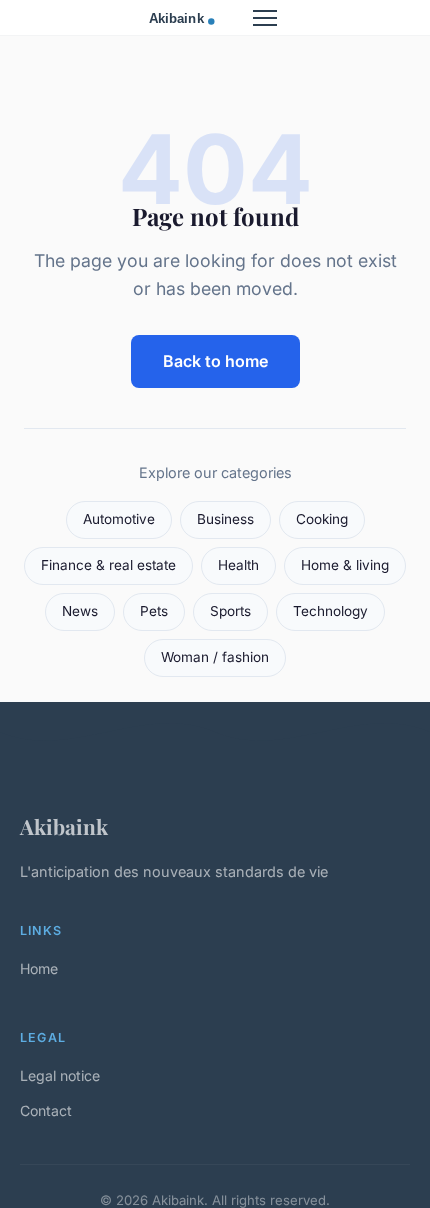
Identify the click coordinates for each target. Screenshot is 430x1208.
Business (225, 519)
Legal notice (60, 1075)
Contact (46, 1110)
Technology (330, 611)
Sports (230, 611)
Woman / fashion (215, 657)
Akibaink (64, 826)
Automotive (119, 519)
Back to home (215, 361)
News (80, 611)
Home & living (345, 565)
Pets (154, 611)
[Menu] (265, 18)
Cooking (322, 519)
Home (39, 968)
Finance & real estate (108, 565)
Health (238, 565)
